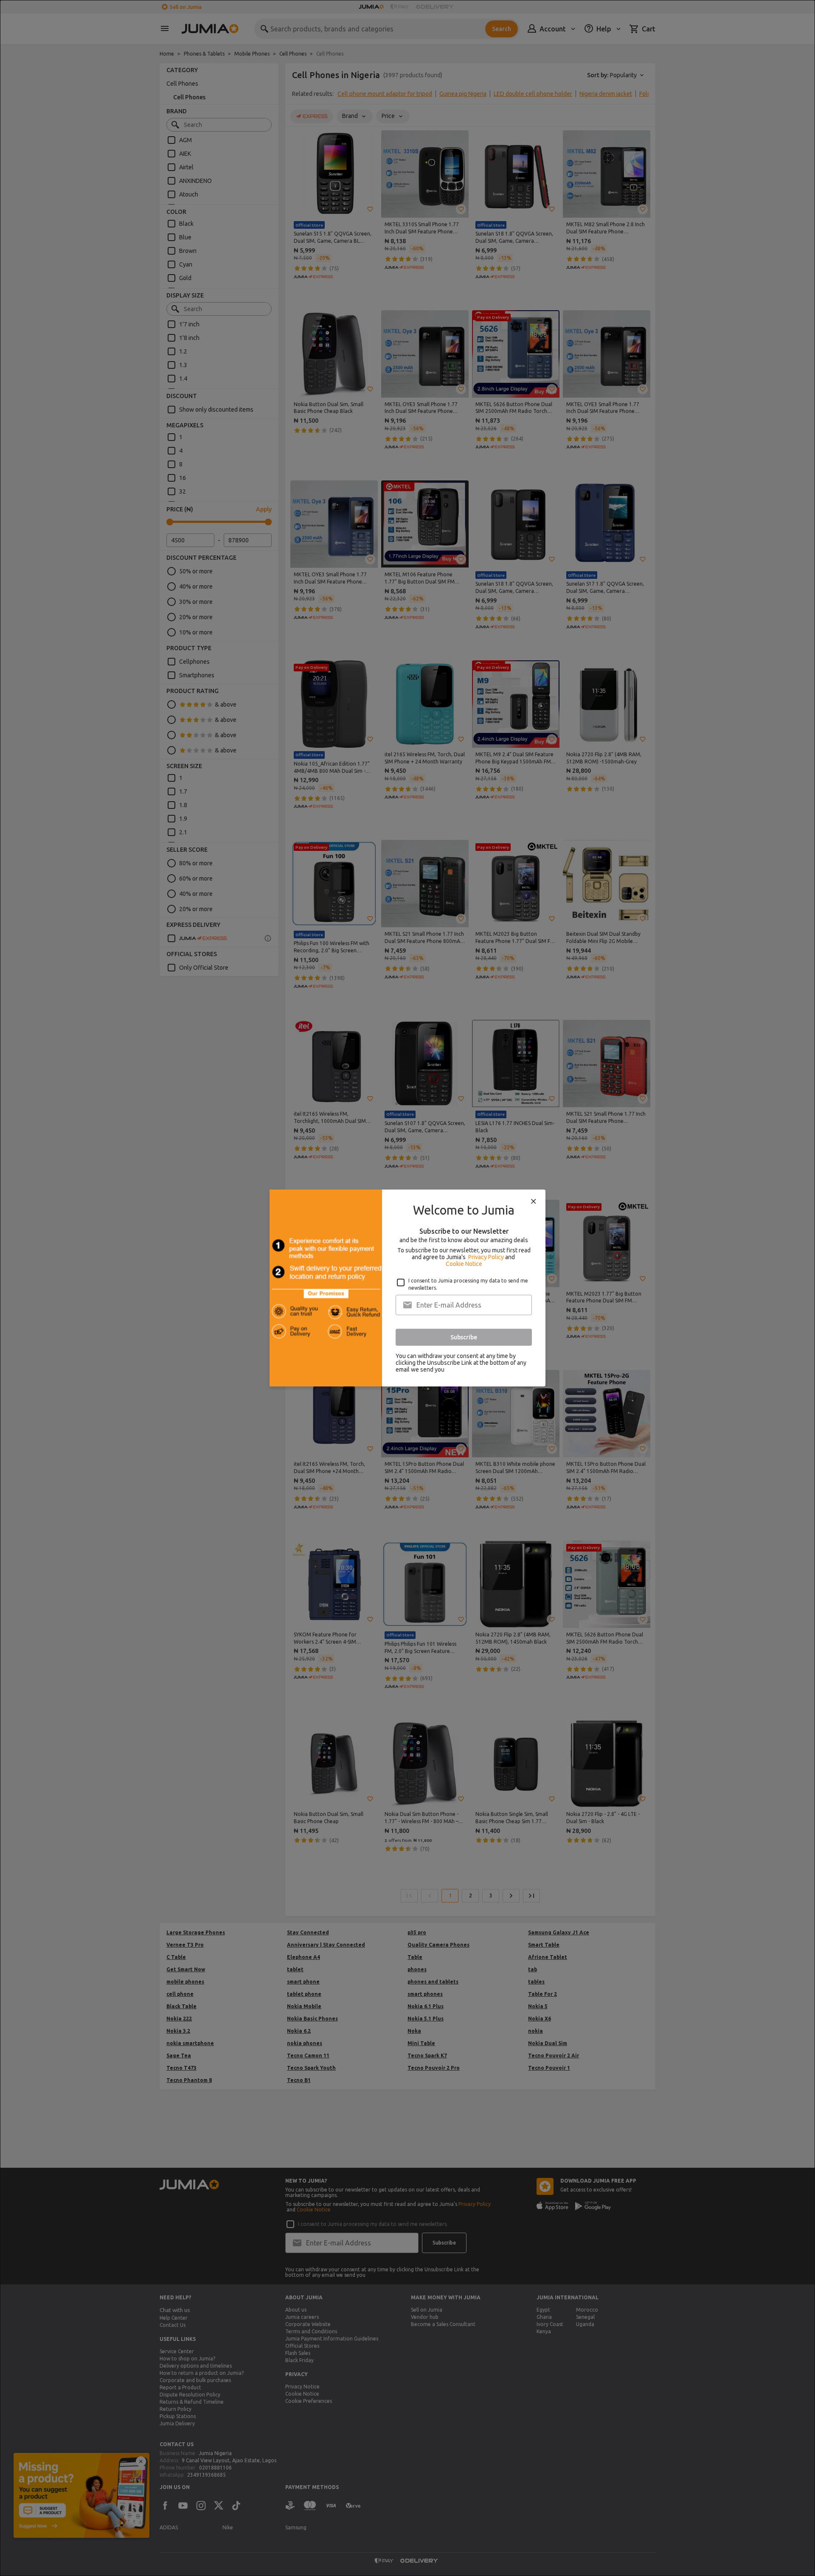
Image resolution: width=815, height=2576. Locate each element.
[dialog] (407, 1288)
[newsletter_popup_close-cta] (534, 1201)
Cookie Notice (464, 1264)
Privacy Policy (486, 1257)
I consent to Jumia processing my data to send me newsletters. (468, 1284)
